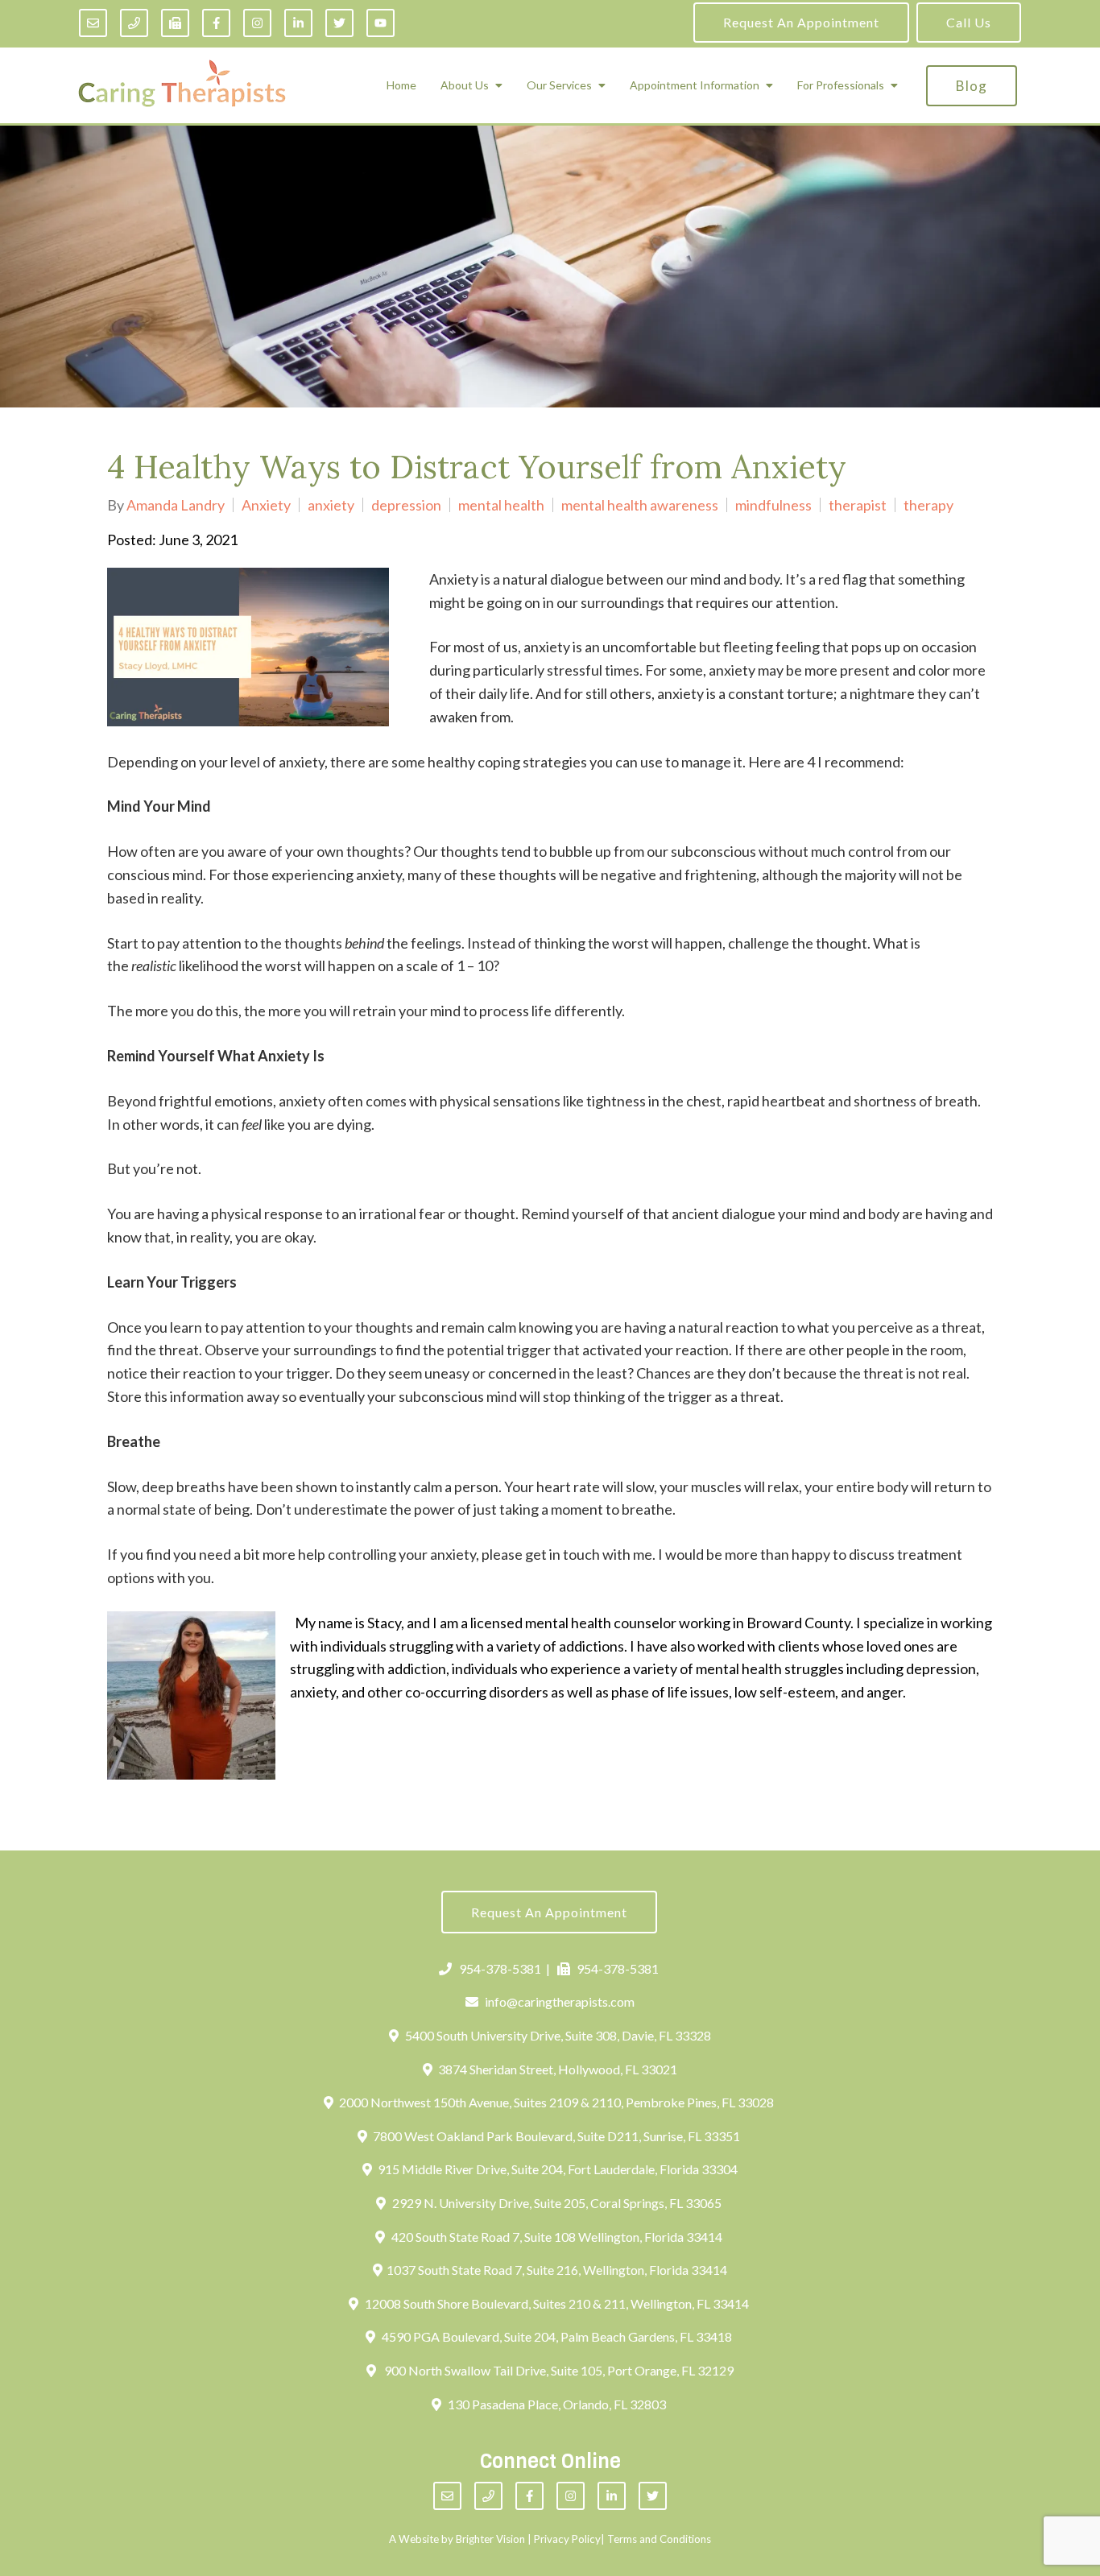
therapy (928, 505)
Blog (972, 86)
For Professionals (841, 85)
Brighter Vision (490, 2539)
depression (406, 505)
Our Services (559, 85)
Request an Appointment (801, 22)
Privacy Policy (567, 2539)
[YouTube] (380, 23)
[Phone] (134, 23)
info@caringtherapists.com (560, 2001)
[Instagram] (257, 23)
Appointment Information (695, 85)
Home (401, 85)
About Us (465, 85)
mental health (501, 505)
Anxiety (266, 505)
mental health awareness (640, 505)
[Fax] (175, 23)
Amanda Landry (176, 505)
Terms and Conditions (659, 2539)
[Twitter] (339, 23)
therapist (858, 505)
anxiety (331, 505)
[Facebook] (216, 23)
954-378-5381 (500, 1968)
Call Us (969, 22)
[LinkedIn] (298, 23)
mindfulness (773, 505)
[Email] (93, 23)
